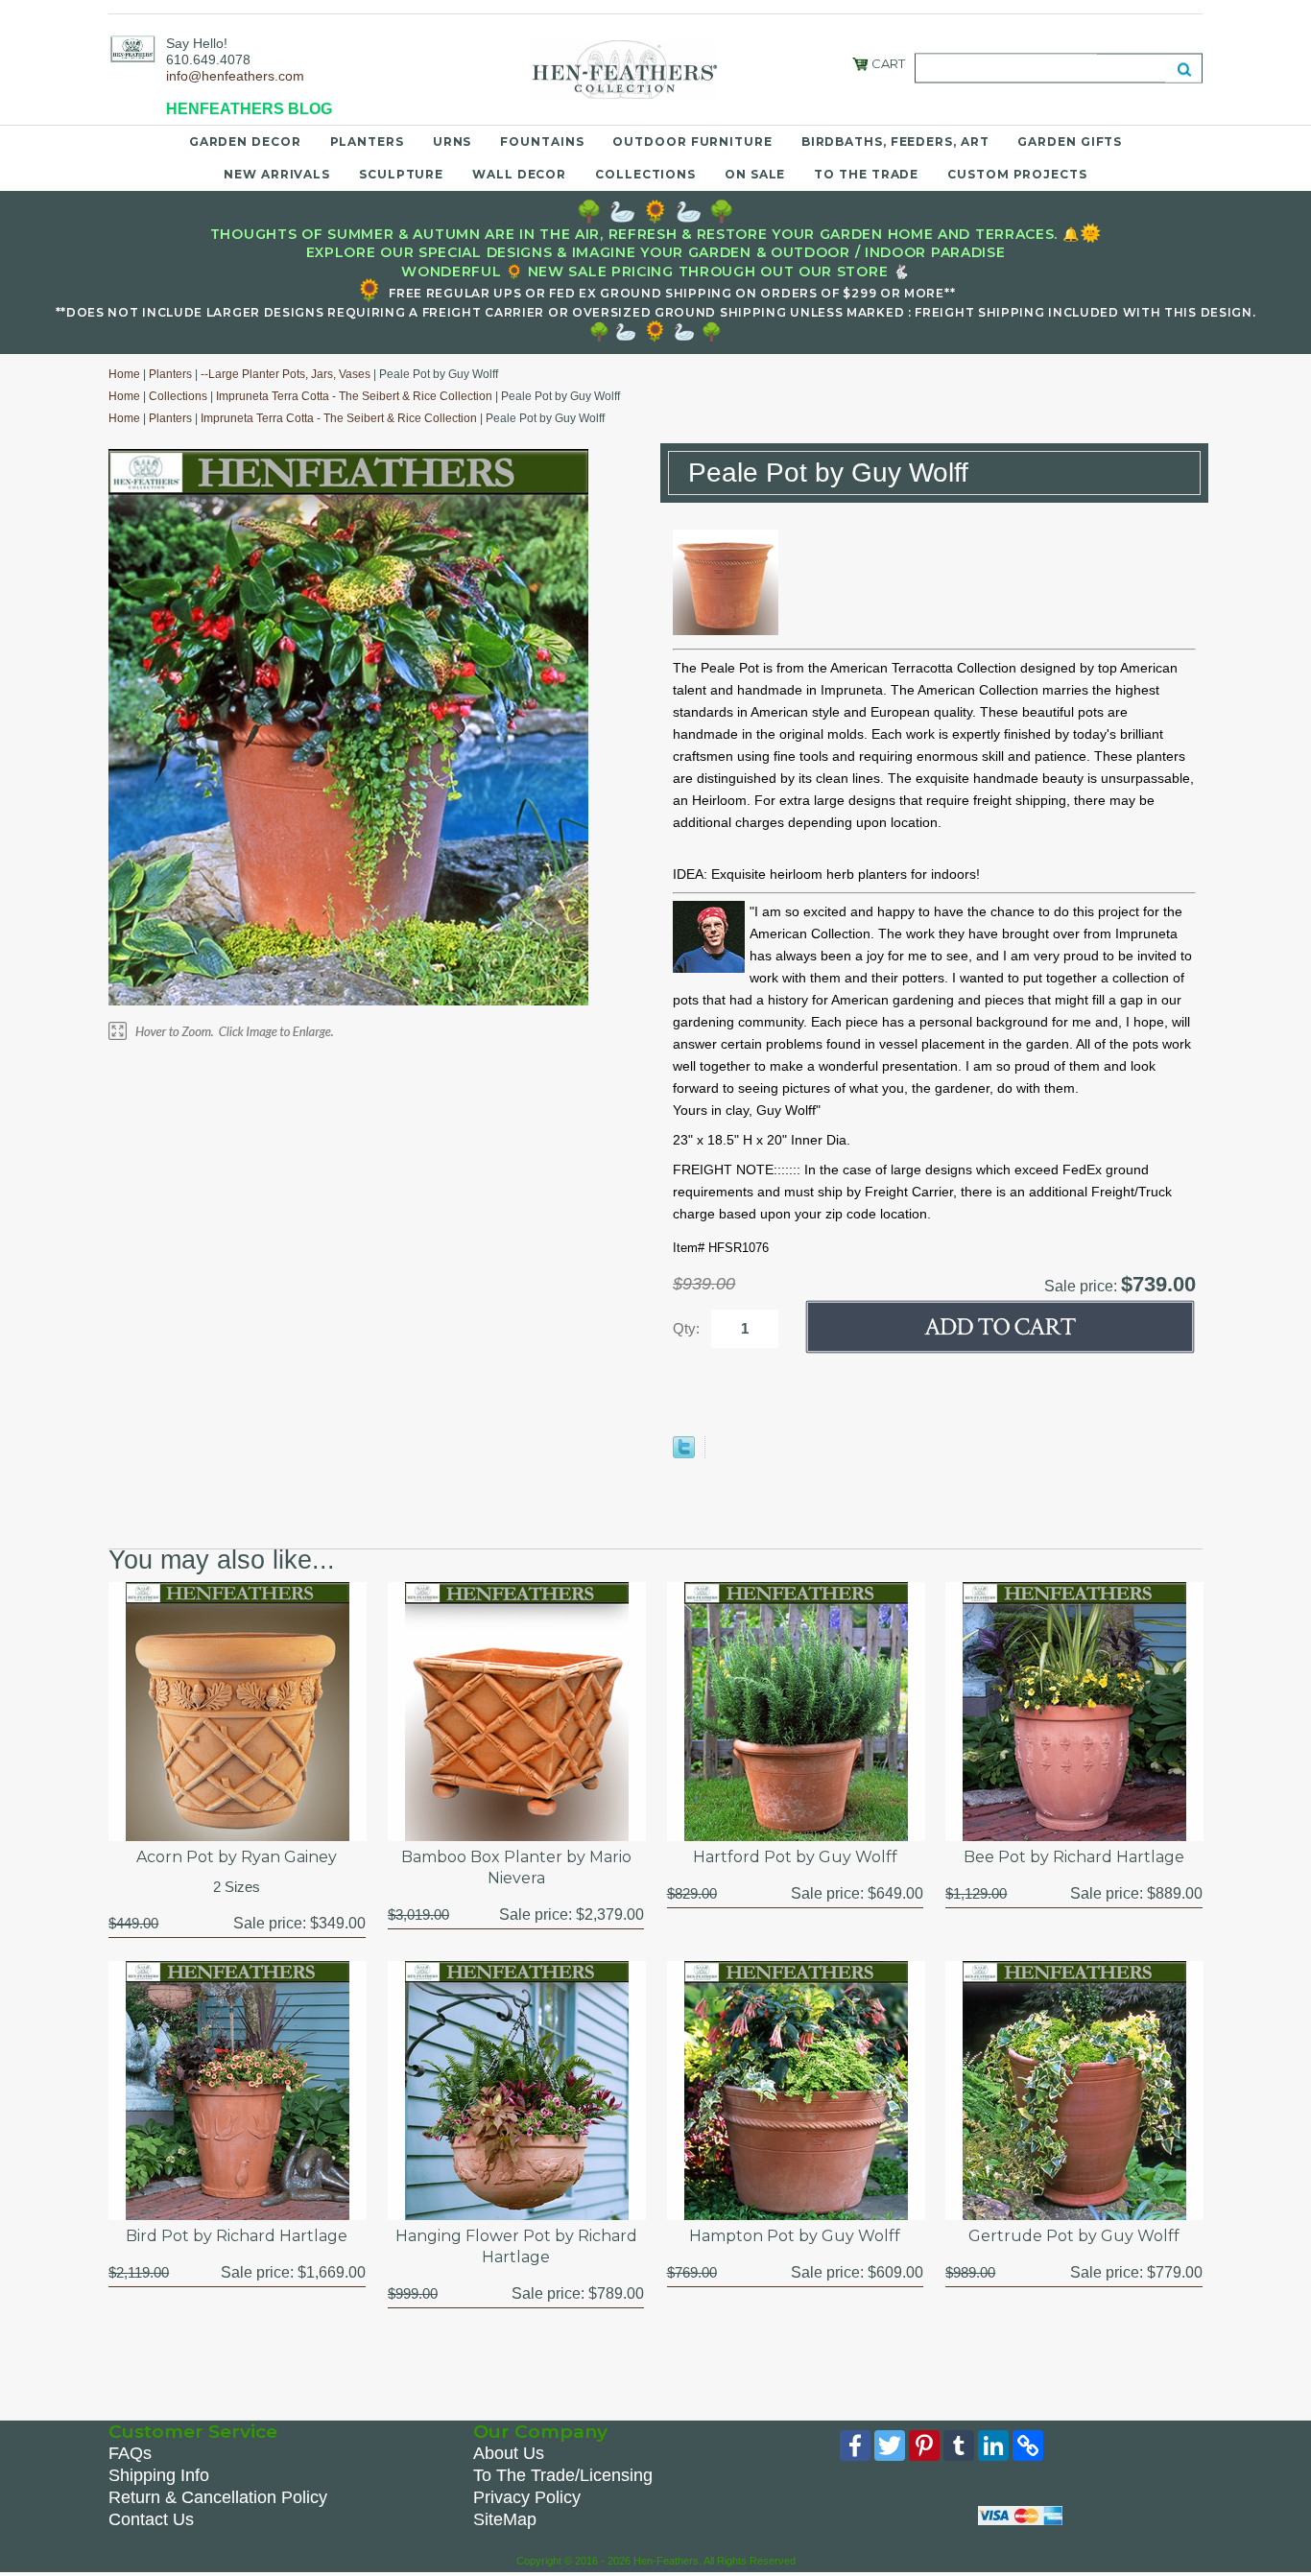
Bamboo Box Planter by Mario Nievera (516, 1867)
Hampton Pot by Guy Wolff (795, 2236)
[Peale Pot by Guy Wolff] (726, 630)
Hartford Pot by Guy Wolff (795, 1857)
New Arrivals (277, 174)
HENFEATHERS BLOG (249, 109)
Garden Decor (245, 142)
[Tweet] (684, 1454)
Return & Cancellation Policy (218, 2497)
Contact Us (151, 2519)
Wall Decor (519, 174)
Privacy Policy (527, 2497)
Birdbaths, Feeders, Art (895, 142)
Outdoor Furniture (692, 142)
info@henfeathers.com (235, 76)
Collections (645, 174)
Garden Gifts (1070, 142)
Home (124, 374)
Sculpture (401, 174)
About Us (509, 2453)
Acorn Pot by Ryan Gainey (237, 1857)
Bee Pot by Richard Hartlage (1074, 1857)
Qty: (686, 1328)
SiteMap (505, 2519)
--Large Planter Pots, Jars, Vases (286, 374)
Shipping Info (159, 2475)
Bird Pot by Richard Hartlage (237, 2236)
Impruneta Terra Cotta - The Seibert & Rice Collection (354, 396)
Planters (367, 142)
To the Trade (866, 174)
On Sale (755, 174)
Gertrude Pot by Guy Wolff (1074, 2236)
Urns (453, 142)
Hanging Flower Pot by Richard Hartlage (516, 2246)
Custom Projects (1017, 174)
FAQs (130, 2453)
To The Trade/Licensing (563, 2475)
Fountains (542, 142)
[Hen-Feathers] (132, 48)
